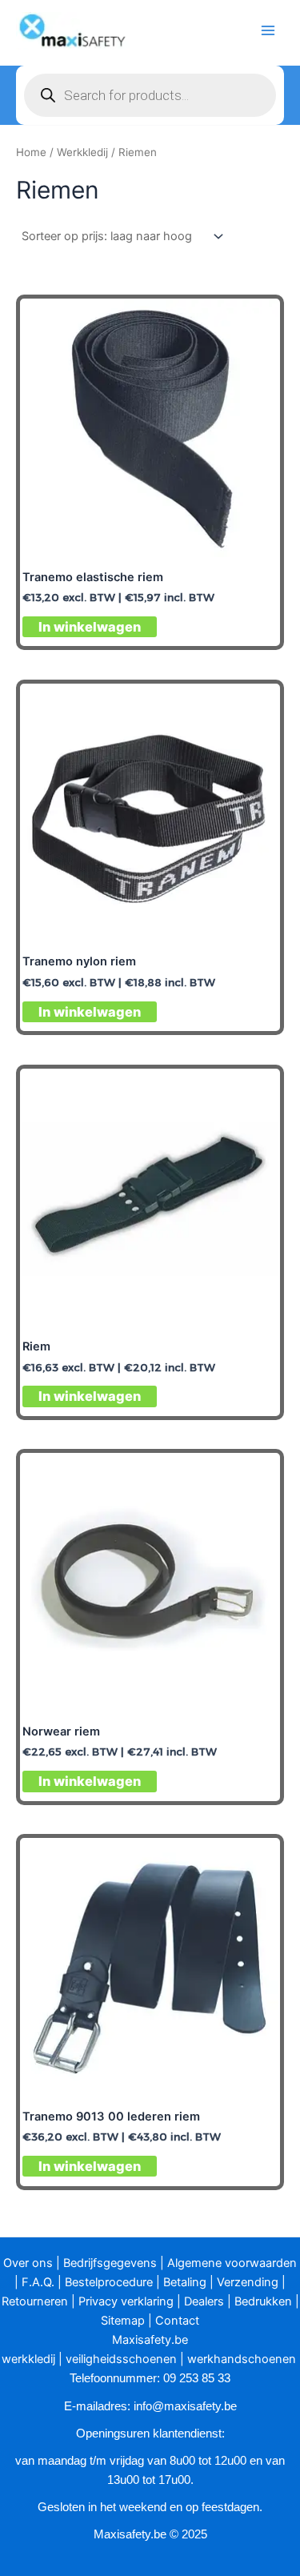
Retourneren (35, 2301)
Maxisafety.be (150, 2340)
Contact (177, 2321)
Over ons (28, 2263)
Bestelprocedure (109, 2282)
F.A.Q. (38, 2282)
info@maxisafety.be (185, 2406)
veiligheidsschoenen (121, 2359)
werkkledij (28, 2359)
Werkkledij (82, 152)
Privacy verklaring (126, 2301)
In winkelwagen (90, 627)
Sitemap (123, 2321)
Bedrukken (263, 2301)
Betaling (185, 2282)
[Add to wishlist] (255, 324)
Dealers (204, 2301)
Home (31, 152)
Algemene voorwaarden (232, 2263)
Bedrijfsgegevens (110, 2263)
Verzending (248, 2282)
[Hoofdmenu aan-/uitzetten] (268, 30)
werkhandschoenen (242, 2359)
